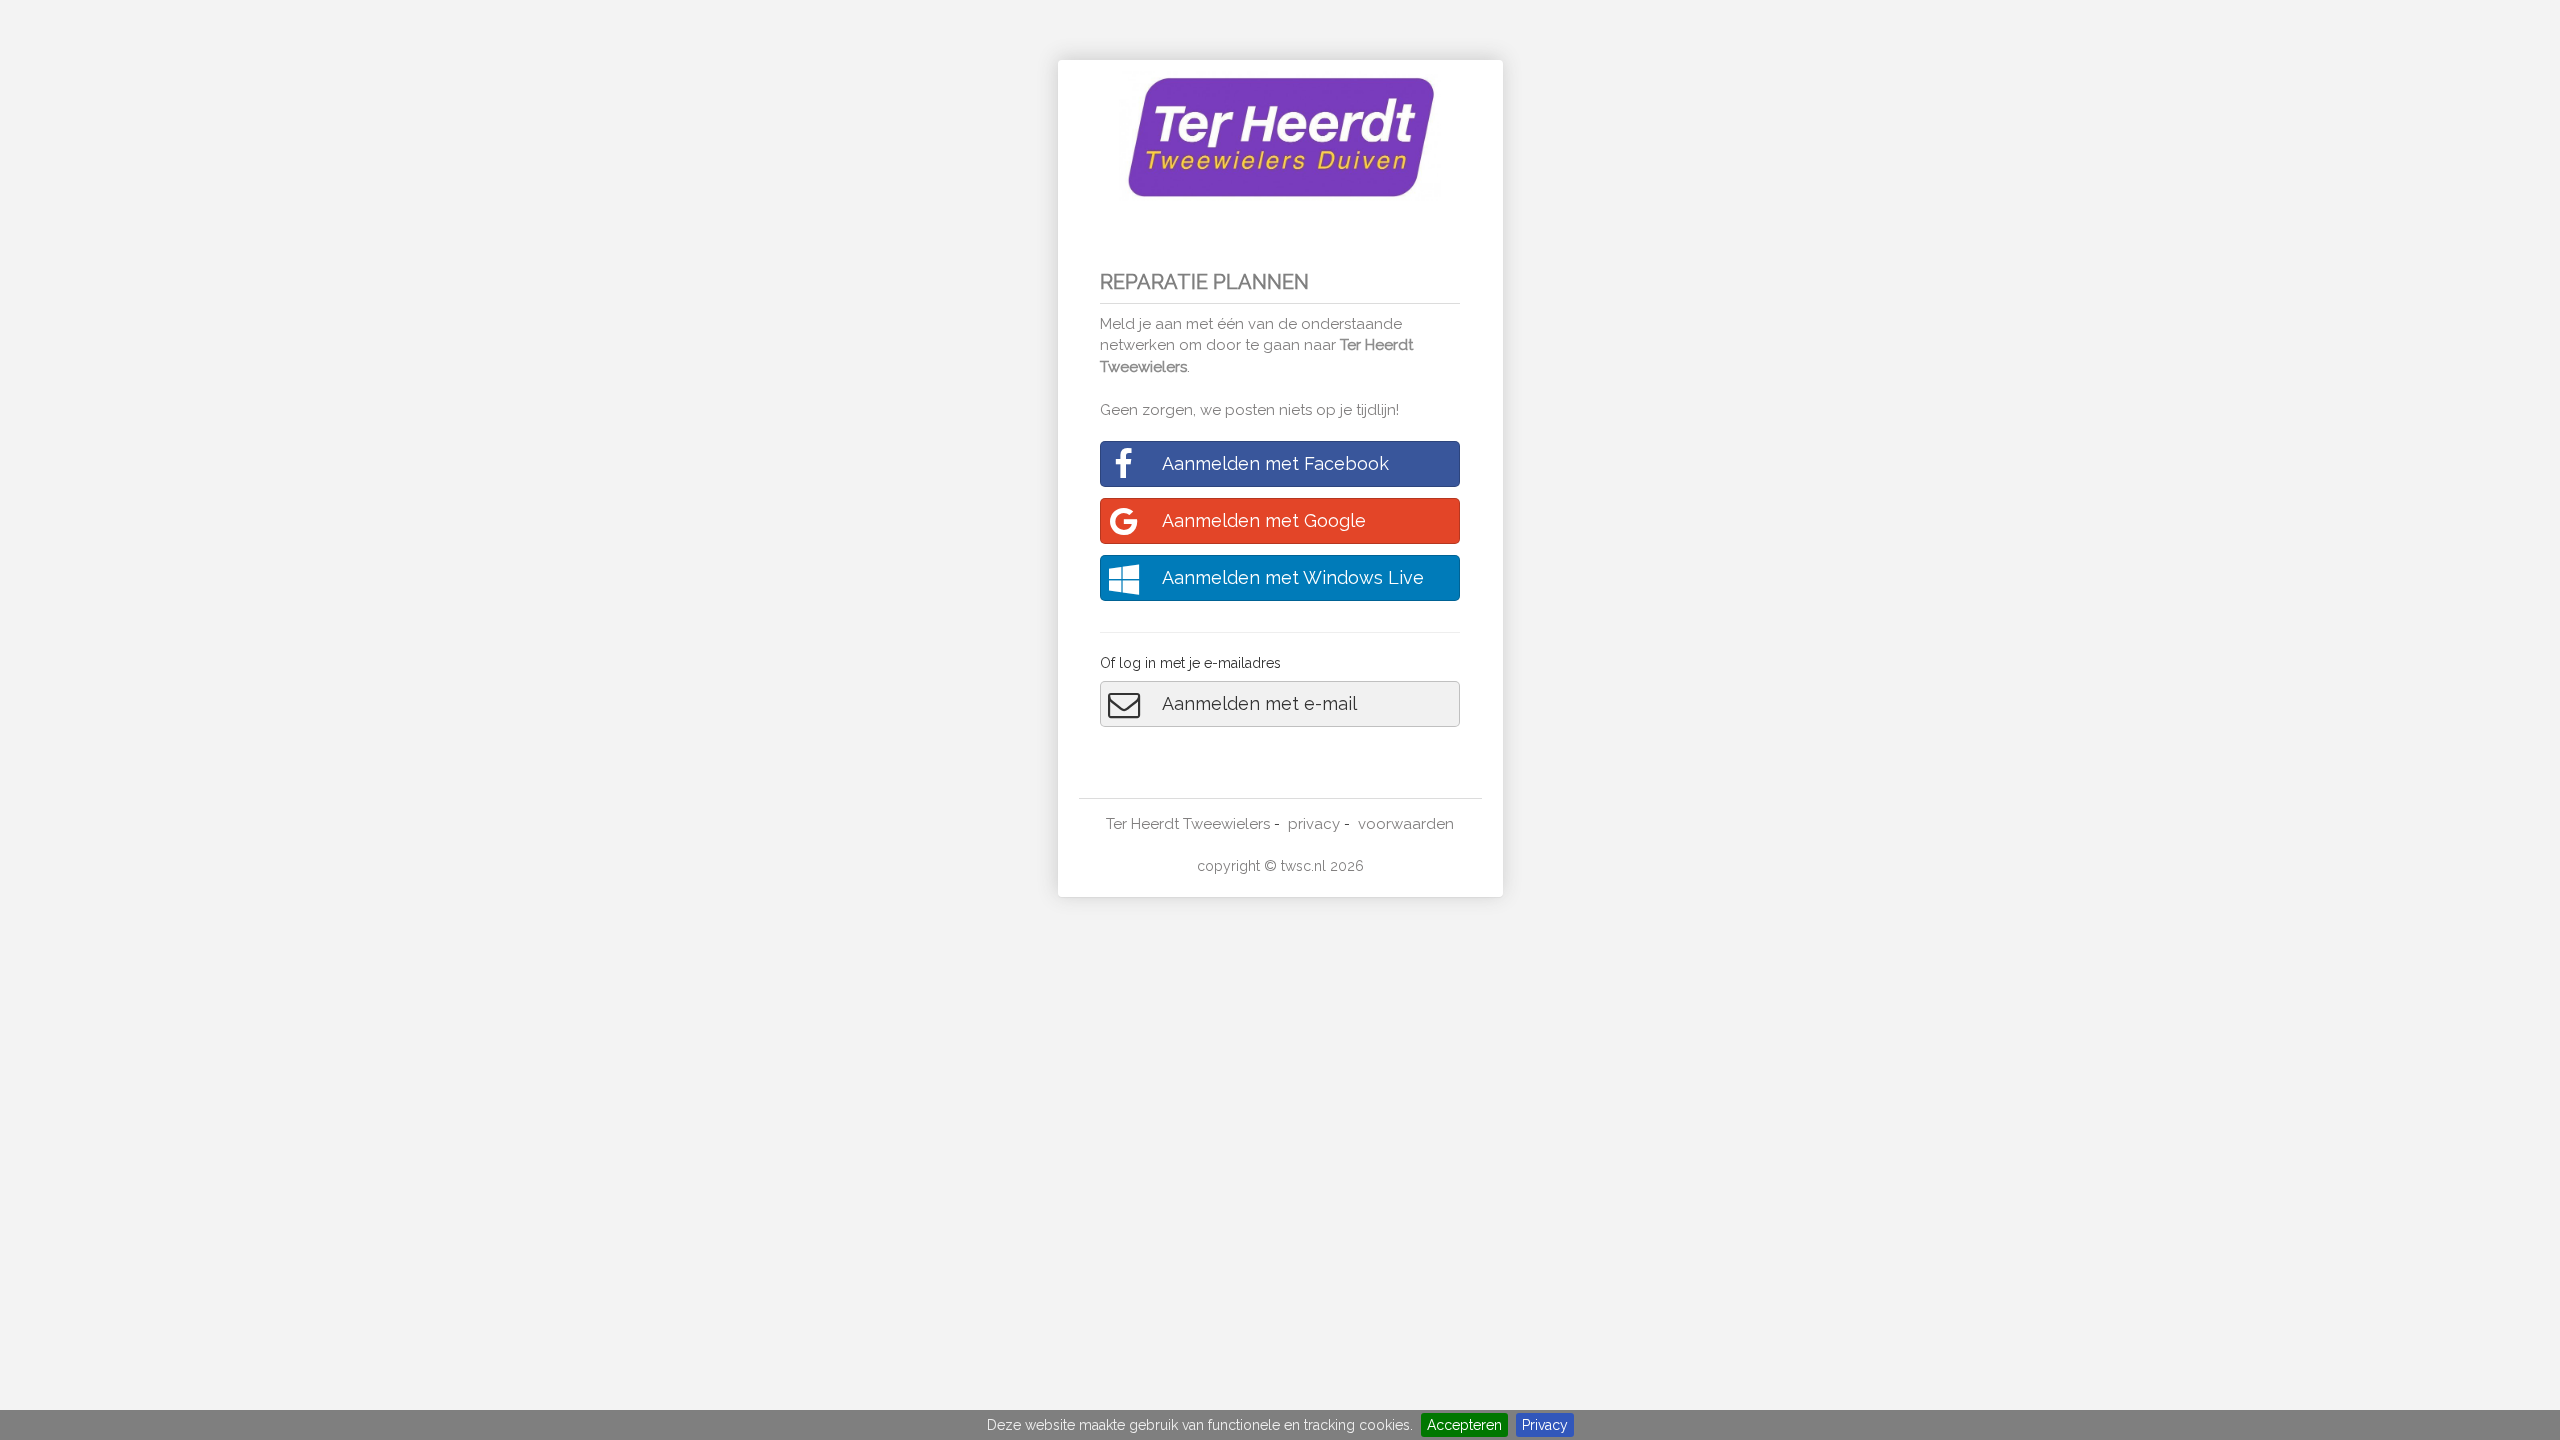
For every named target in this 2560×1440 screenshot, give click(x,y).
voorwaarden (1406, 824)
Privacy (1545, 1425)
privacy (1314, 824)
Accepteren (1464, 1425)
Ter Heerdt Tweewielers (1188, 824)
